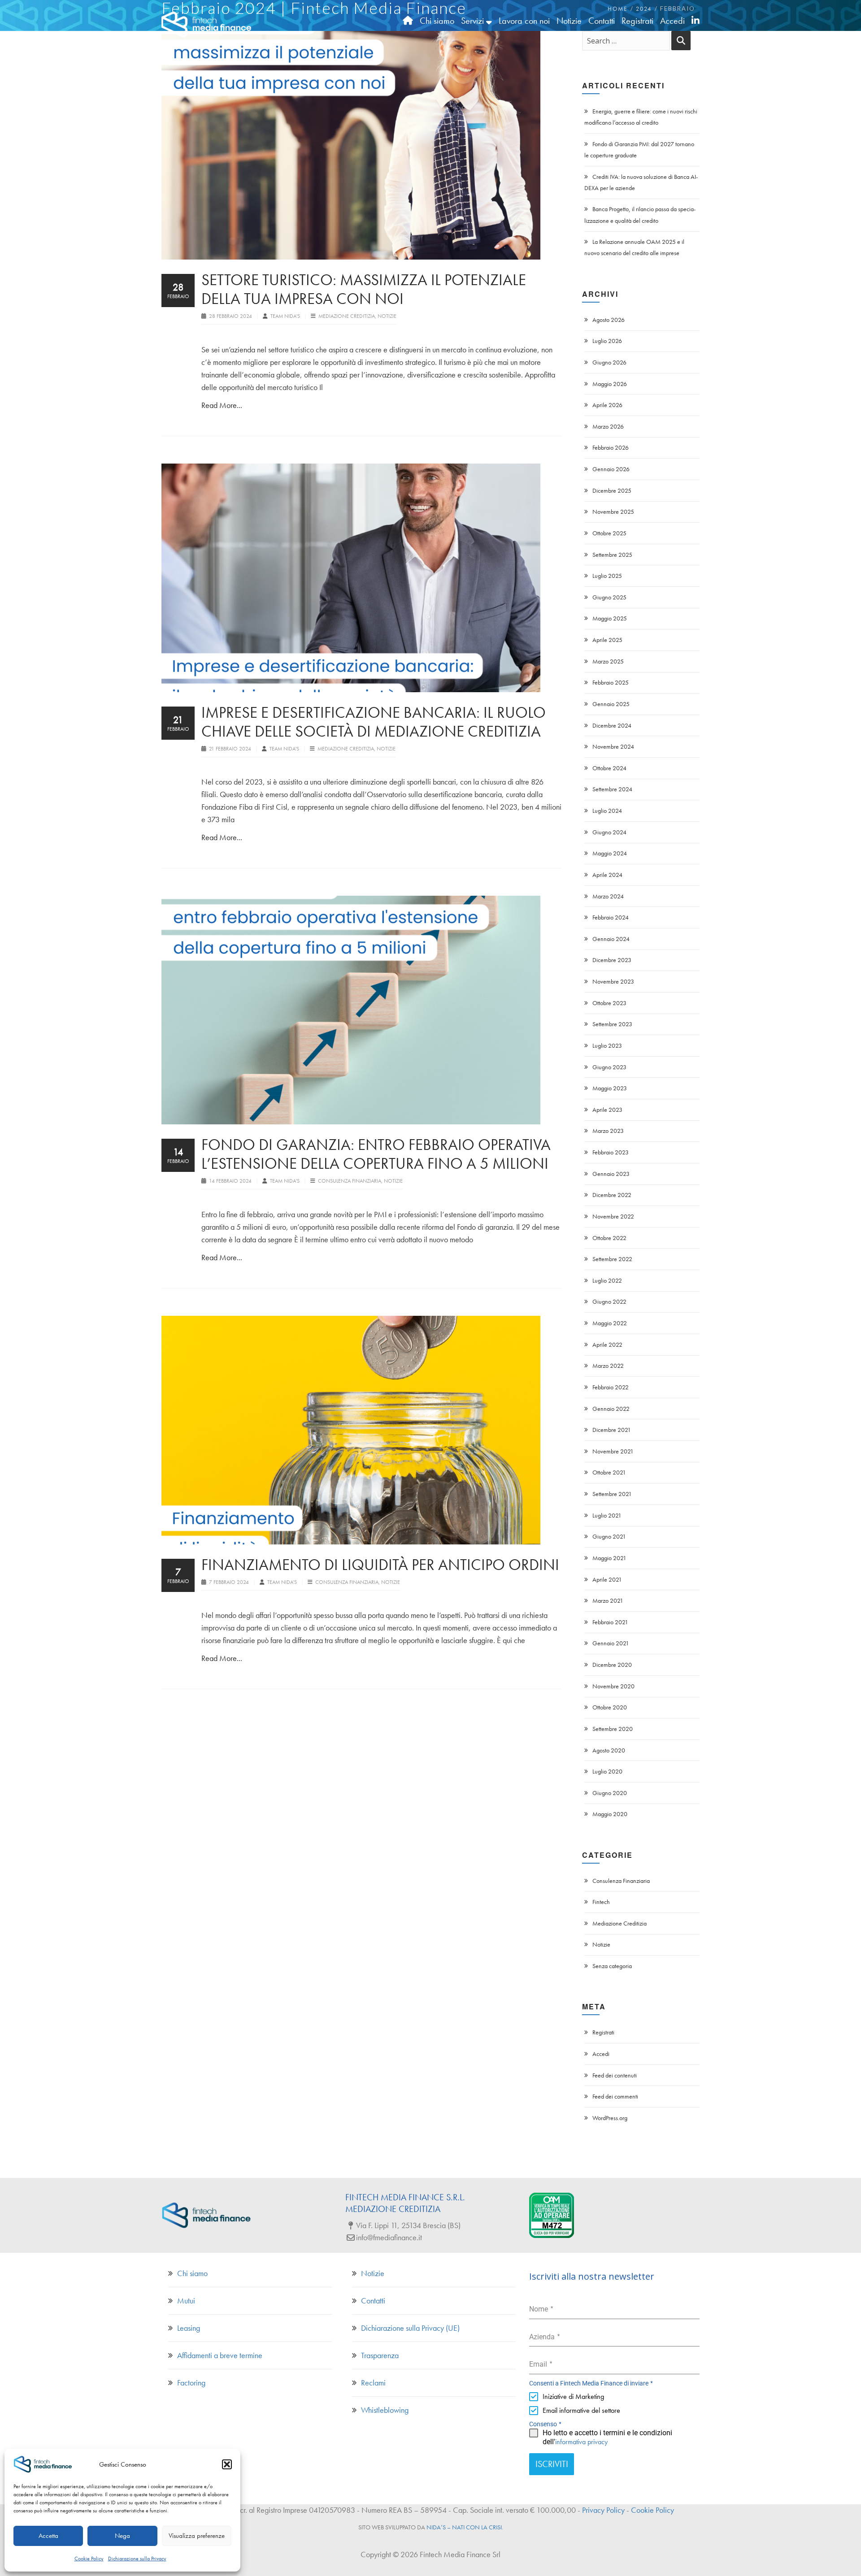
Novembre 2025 (613, 512)
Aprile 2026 (607, 405)
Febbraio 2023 (611, 1152)
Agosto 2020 (609, 1750)
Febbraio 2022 (611, 1387)
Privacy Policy (603, 2510)
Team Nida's (286, 316)
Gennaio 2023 (611, 1174)
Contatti (373, 2301)
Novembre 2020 (613, 1686)
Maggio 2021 (609, 1558)
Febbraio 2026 (611, 447)
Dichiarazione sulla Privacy (137, 2559)
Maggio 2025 (610, 618)
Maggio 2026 (610, 384)
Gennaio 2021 (611, 1643)
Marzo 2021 (608, 1600)
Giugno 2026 (609, 362)
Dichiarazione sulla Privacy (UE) (410, 2328)
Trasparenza (380, 2355)
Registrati (603, 2032)
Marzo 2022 (608, 1366)
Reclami (373, 2383)
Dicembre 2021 (612, 1430)
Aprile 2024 (607, 875)
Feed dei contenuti (615, 2075)
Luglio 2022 (607, 1280)
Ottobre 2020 (610, 1707)
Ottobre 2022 (609, 1238)
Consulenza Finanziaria (350, 1181)
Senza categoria (612, 1966)
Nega (122, 2536)
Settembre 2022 (612, 1259)
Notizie (387, 316)
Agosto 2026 (609, 320)
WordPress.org (610, 2118)
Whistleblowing (385, 2410)
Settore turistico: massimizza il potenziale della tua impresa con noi (364, 289)
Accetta (48, 2536)
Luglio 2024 (607, 811)
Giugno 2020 (610, 1793)
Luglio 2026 (607, 341)
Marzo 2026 (608, 426)
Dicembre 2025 (612, 490)
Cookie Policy (89, 2559)
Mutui (186, 2301)
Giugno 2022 (609, 1301)
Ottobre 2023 (609, 1003)
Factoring (191, 2383)
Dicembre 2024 (612, 725)
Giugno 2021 (609, 1536)
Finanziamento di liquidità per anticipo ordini (380, 1565)
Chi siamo (192, 2273)
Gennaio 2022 (611, 1409)
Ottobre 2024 (609, 768)
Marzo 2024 (608, 896)
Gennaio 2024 (611, 939)
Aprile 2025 (607, 640)
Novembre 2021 (613, 1451)
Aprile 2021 (607, 1579)
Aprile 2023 (607, 1110)
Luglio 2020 (607, 1771)
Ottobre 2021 (609, 1472)
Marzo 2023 (608, 1131)
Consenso (546, 2424)
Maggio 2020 (610, 1814)
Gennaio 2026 (611, 469)
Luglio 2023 (607, 1045)
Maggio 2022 (610, 1323)
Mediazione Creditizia (347, 316)
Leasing (189, 2328)
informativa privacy (581, 2442)
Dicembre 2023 (612, 960)
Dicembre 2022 (612, 1195)
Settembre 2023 (612, 1024)
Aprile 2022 (607, 1344)
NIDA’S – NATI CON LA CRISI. (465, 2527)
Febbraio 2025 (611, 682)
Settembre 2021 (612, 1494)
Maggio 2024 (610, 853)
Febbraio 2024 (611, 917)
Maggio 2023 (610, 1088)
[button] (227, 2464)
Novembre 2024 (613, 746)
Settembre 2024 (612, 789)
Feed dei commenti (615, 2096)
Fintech (601, 1902)
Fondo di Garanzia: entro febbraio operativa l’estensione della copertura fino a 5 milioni (376, 1154)
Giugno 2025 (609, 597)
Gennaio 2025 (611, 704)
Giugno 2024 (609, 832)
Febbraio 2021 (610, 1622)
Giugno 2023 (609, 1067)
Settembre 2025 (612, 555)
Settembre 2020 (613, 1729)
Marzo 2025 (608, 661)
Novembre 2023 (613, 981)
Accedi (601, 2054)
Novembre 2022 (613, 1216)
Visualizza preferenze (197, 2536)
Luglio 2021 (607, 1515)
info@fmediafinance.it (389, 2237)
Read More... (222, 405)
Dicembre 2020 (612, 1665)
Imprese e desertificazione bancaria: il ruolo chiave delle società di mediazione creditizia (374, 722)
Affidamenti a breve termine (220, 2355)
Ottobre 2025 (609, 533)
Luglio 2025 (607, 576)
